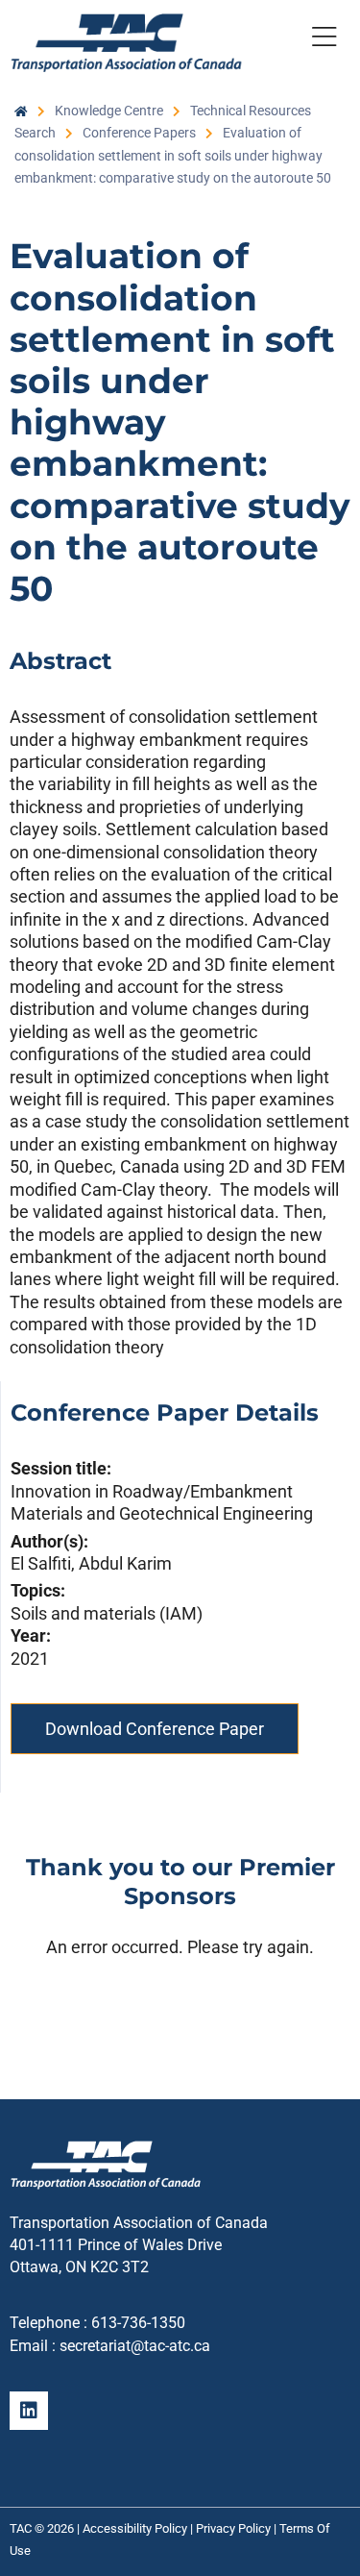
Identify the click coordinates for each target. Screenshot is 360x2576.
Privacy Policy (233, 2528)
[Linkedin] (29, 2411)
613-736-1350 (138, 2323)
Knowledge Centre (109, 111)
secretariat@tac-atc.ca (135, 2346)
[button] (324, 40)
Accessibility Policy (135, 2528)
